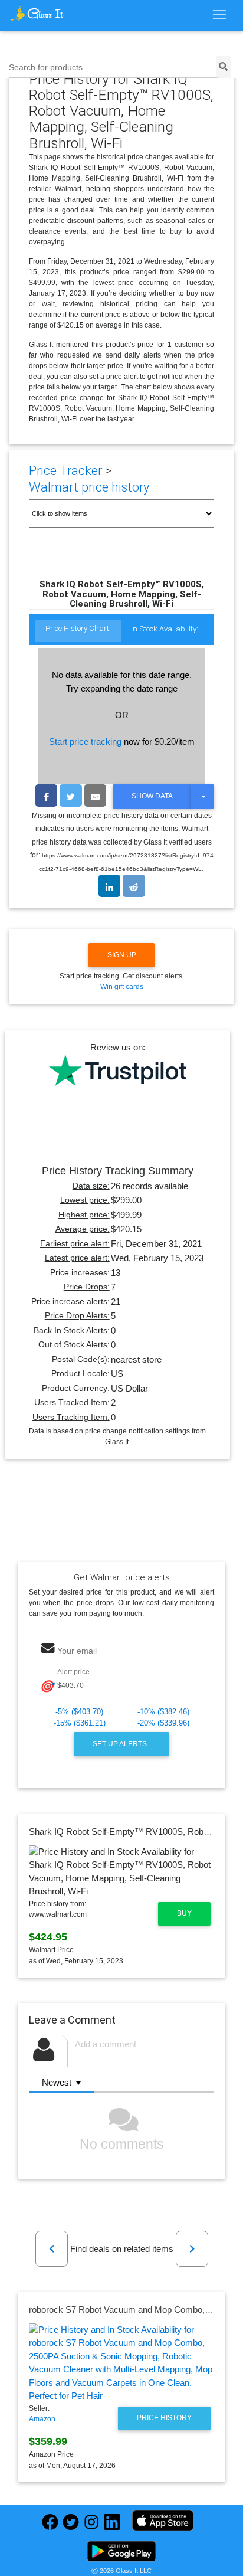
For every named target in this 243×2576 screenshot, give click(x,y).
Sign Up (122, 955)
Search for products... (49, 68)
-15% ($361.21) (80, 1723)
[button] (52, 2249)
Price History (164, 2418)
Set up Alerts (121, 1744)
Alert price (73, 1672)
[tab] (78, 632)
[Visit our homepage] (37, 14)
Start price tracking (85, 742)
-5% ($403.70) (79, 1712)
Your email (77, 1651)
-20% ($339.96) (163, 1723)
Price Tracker (65, 471)
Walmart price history (89, 487)
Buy (184, 1913)
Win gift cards (122, 987)
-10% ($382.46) (163, 1712)
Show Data (152, 796)
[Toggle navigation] (219, 15)
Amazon (42, 2419)
